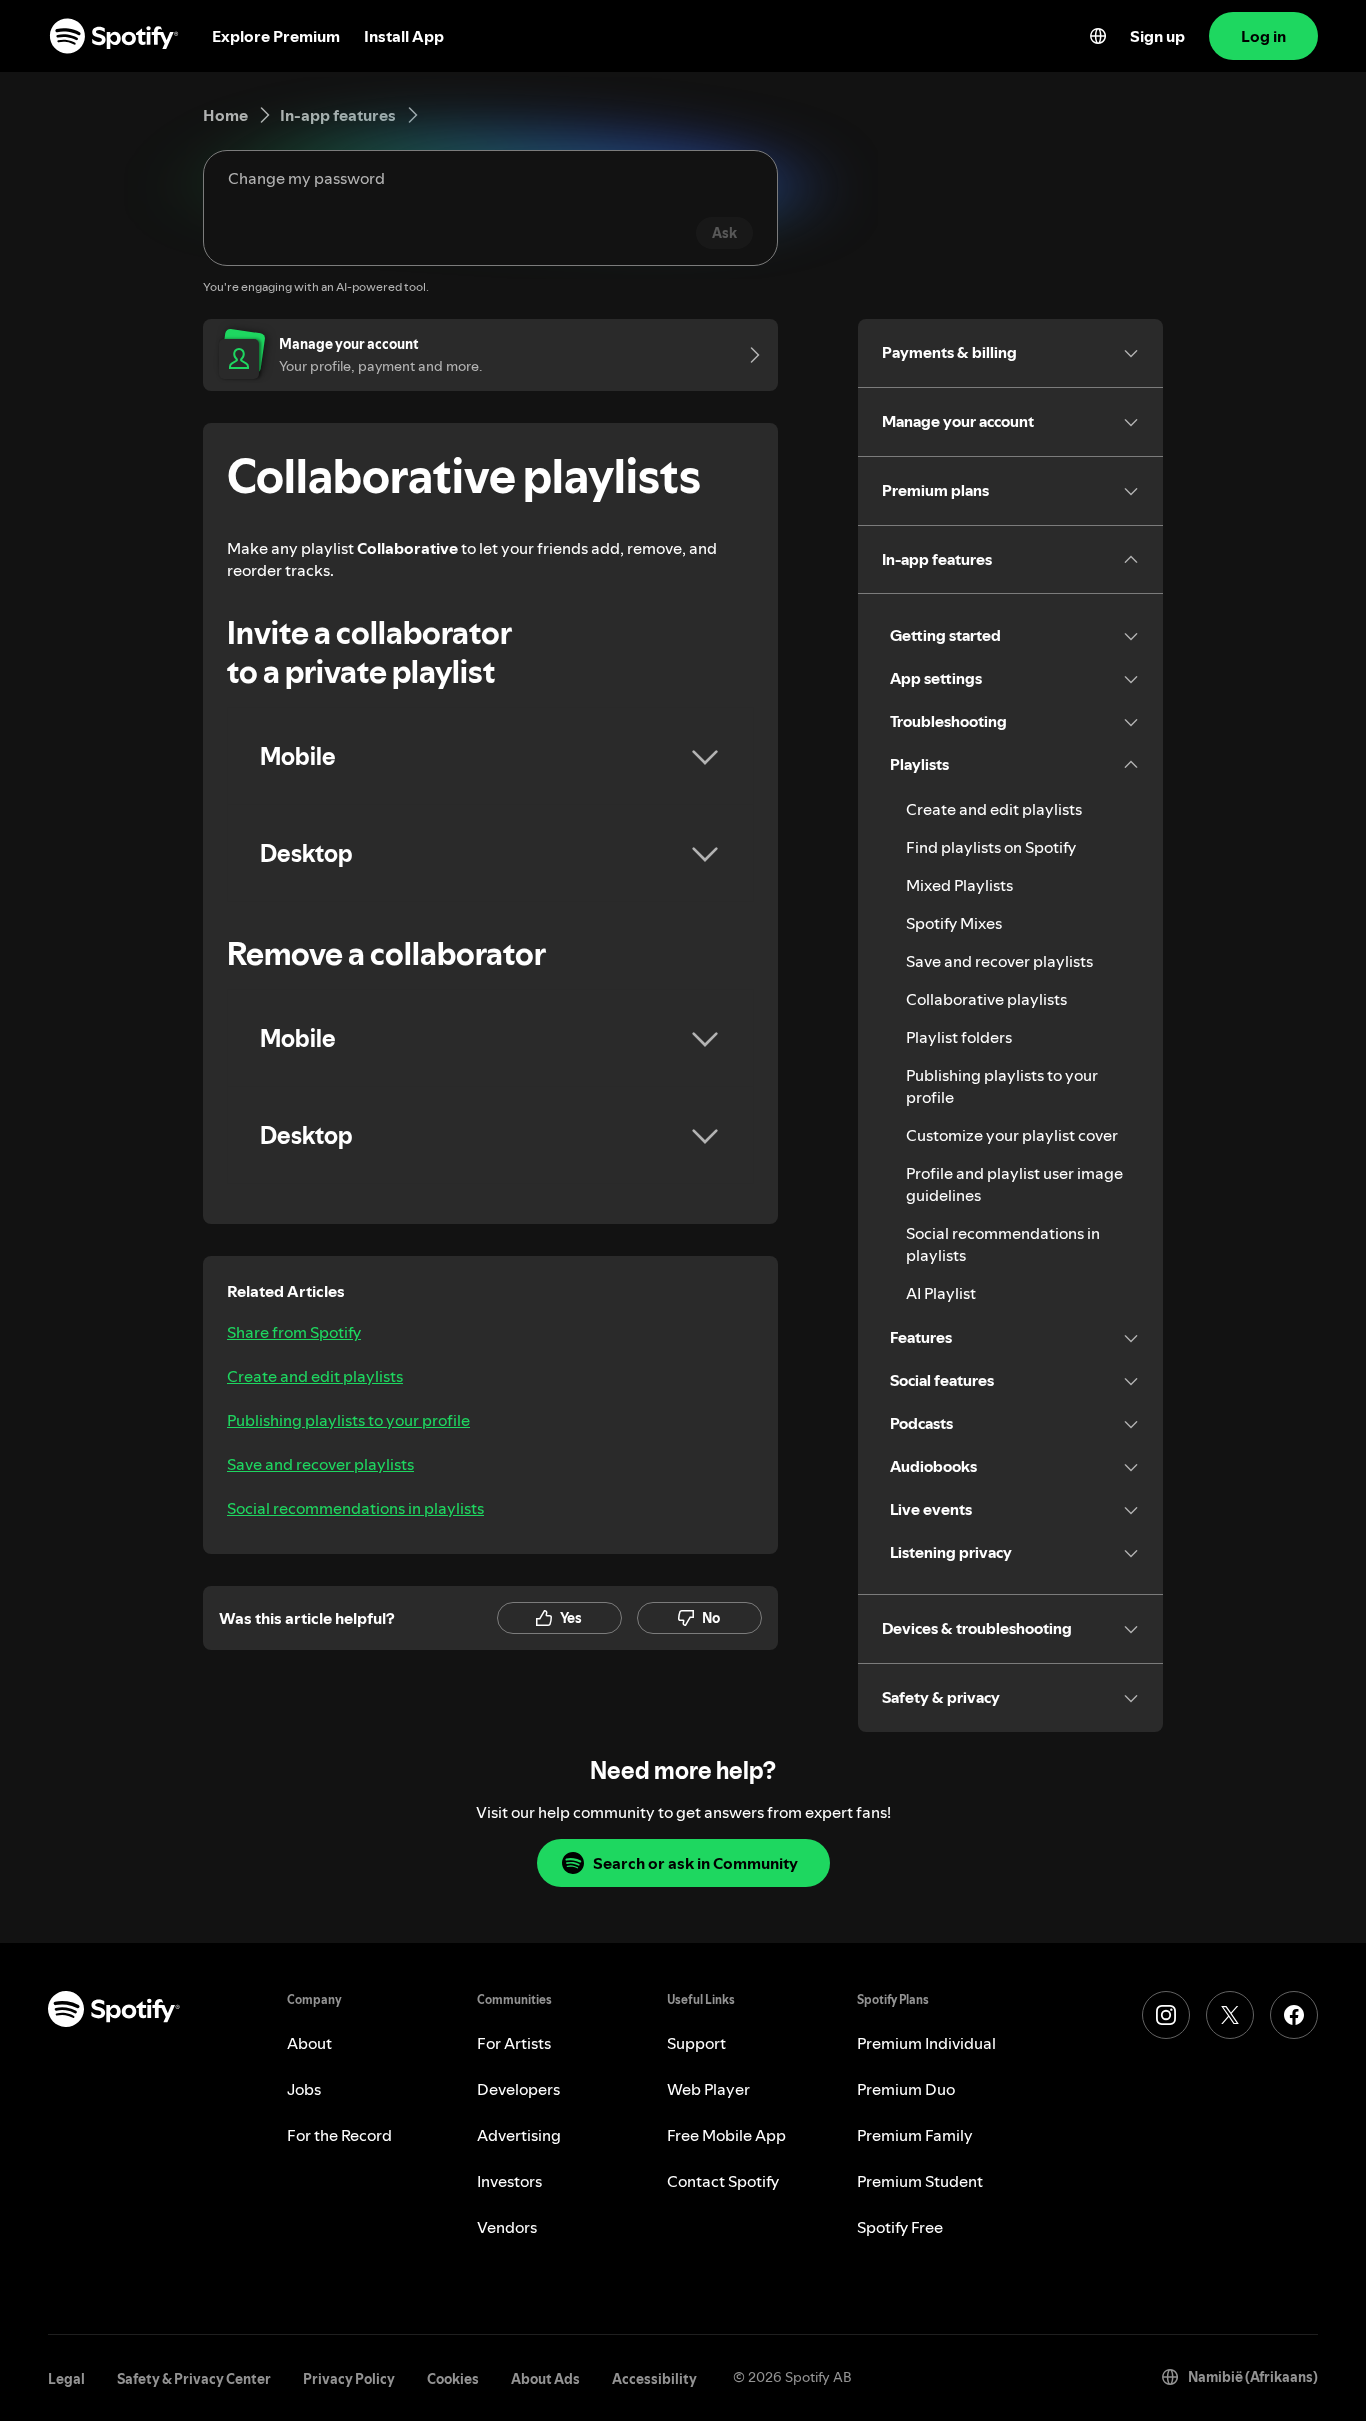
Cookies (453, 2379)
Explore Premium (276, 36)
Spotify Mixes (954, 923)
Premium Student (920, 2181)
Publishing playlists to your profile (348, 1420)
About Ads (545, 2379)
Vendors (507, 2227)
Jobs (304, 2089)
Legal (66, 2379)
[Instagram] (1166, 2015)
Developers (518, 2089)
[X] (1230, 2015)
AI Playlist (941, 1293)
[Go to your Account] (748, 355)
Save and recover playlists (320, 1464)
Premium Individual (926, 2043)
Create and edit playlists (315, 1376)
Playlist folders (959, 1037)
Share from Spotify (294, 1332)
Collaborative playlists (986, 999)
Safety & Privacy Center (194, 2379)
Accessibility (654, 2379)
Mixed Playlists (959, 885)
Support (696, 2043)
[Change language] (1098, 36)
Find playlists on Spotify (991, 847)
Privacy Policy (349, 2379)
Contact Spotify (723, 2181)
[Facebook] (1294, 2015)
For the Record (339, 2135)
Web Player (708, 2089)
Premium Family (915, 2135)
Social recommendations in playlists (355, 1508)
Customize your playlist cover (1012, 1135)
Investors (509, 2181)
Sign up (1157, 36)
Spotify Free (900, 2227)
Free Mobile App (726, 2135)
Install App (404, 36)
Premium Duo (906, 2089)
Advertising (519, 2135)
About (309, 2043)
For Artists (514, 2043)
